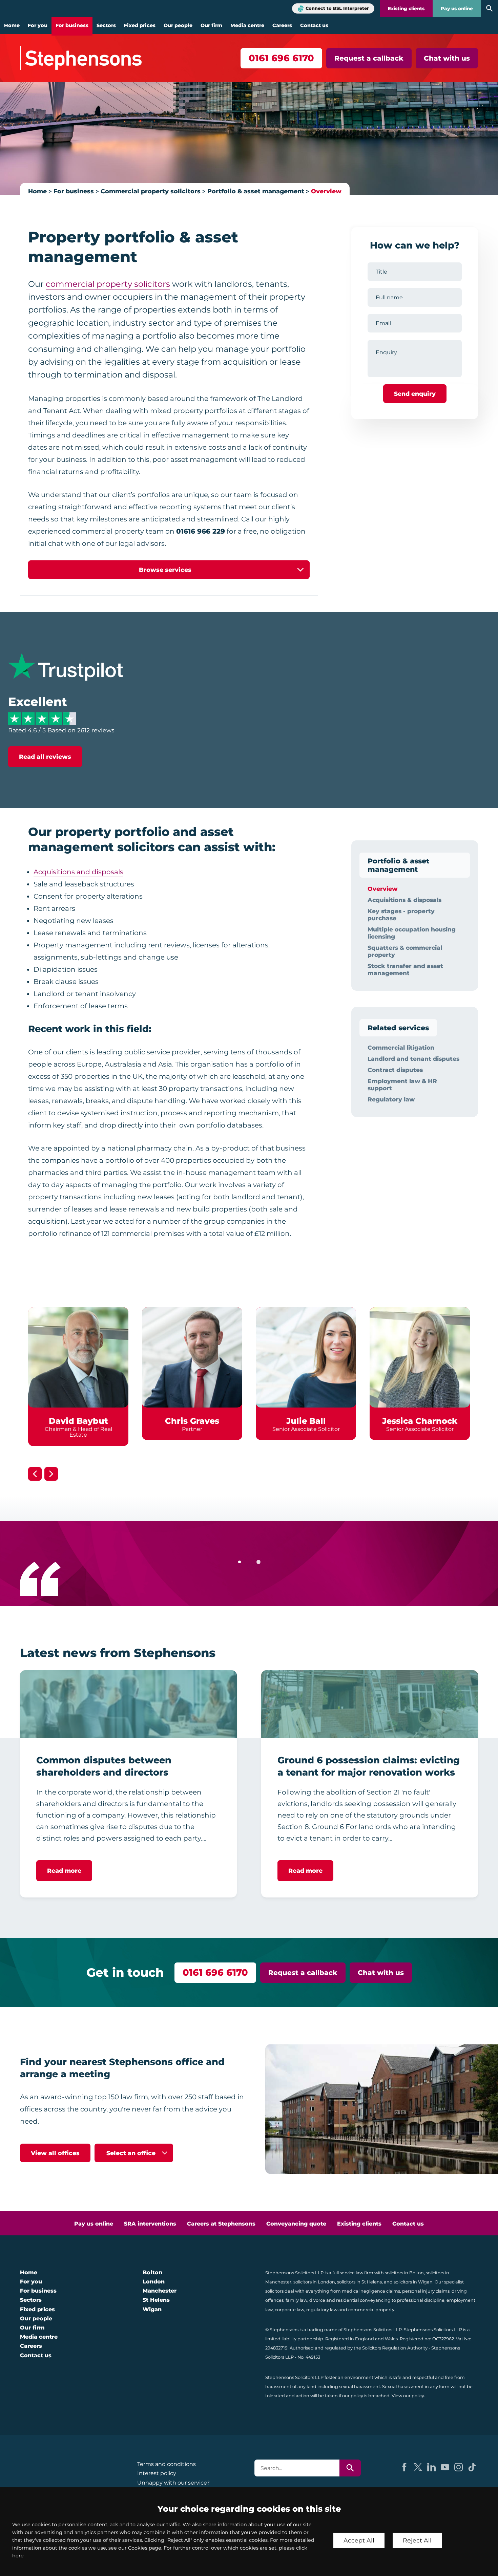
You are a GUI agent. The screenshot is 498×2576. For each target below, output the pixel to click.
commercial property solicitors (108, 284)
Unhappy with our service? (173, 2483)
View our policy (408, 2396)
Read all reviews (45, 757)
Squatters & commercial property (405, 951)
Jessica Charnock (420, 1421)
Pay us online (457, 8)
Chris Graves (192, 1421)
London (154, 2282)
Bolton (152, 2272)
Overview (326, 191)
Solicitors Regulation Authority (395, 2348)
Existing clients (406, 8)
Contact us (314, 25)
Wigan (152, 2309)
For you (38, 25)
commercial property (371, 2310)
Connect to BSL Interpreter (337, 8)
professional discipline (421, 2300)
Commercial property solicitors (151, 191)
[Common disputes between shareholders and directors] (128, 1704)
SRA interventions (150, 2224)
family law (296, 2300)
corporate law (289, 2310)
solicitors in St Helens (359, 2282)
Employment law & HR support (402, 1085)
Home (12, 25)
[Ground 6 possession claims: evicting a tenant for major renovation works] (370, 1704)
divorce (317, 2300)
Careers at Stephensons (221, 2224)
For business (72, 25)
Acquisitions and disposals (78, 872)
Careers (282, 25)
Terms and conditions (167, 2464)
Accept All (359, 2540)
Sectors (106, 25)
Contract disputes (395, 1070)
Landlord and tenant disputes (413, 1059)
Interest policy (157, 2473)
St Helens (156, 2300)
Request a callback (369, 58)
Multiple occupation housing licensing (412, 933)
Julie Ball (306, 1421)
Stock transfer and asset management (405, 969)
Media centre (247, 25)
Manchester (160, 2291)
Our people (178, 25)
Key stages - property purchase (401, 915)
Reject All (417, 2540)
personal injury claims (426, 2291)
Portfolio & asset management (256, 191)
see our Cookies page (135, 2548)
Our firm (211, 25)
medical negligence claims (371, 2291)
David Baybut (78, 1421)
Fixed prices (140, 25)
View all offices (55, 2153)
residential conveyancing (363, 2300)
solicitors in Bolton (404, 2273)
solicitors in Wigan (413, 2282)
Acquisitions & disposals (404, 900)
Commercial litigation (401, 1047)
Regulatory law (391, 1099)
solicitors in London (314, 2282)
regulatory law (322, 2310)
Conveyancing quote (296, 2224)
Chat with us (447, 58)
